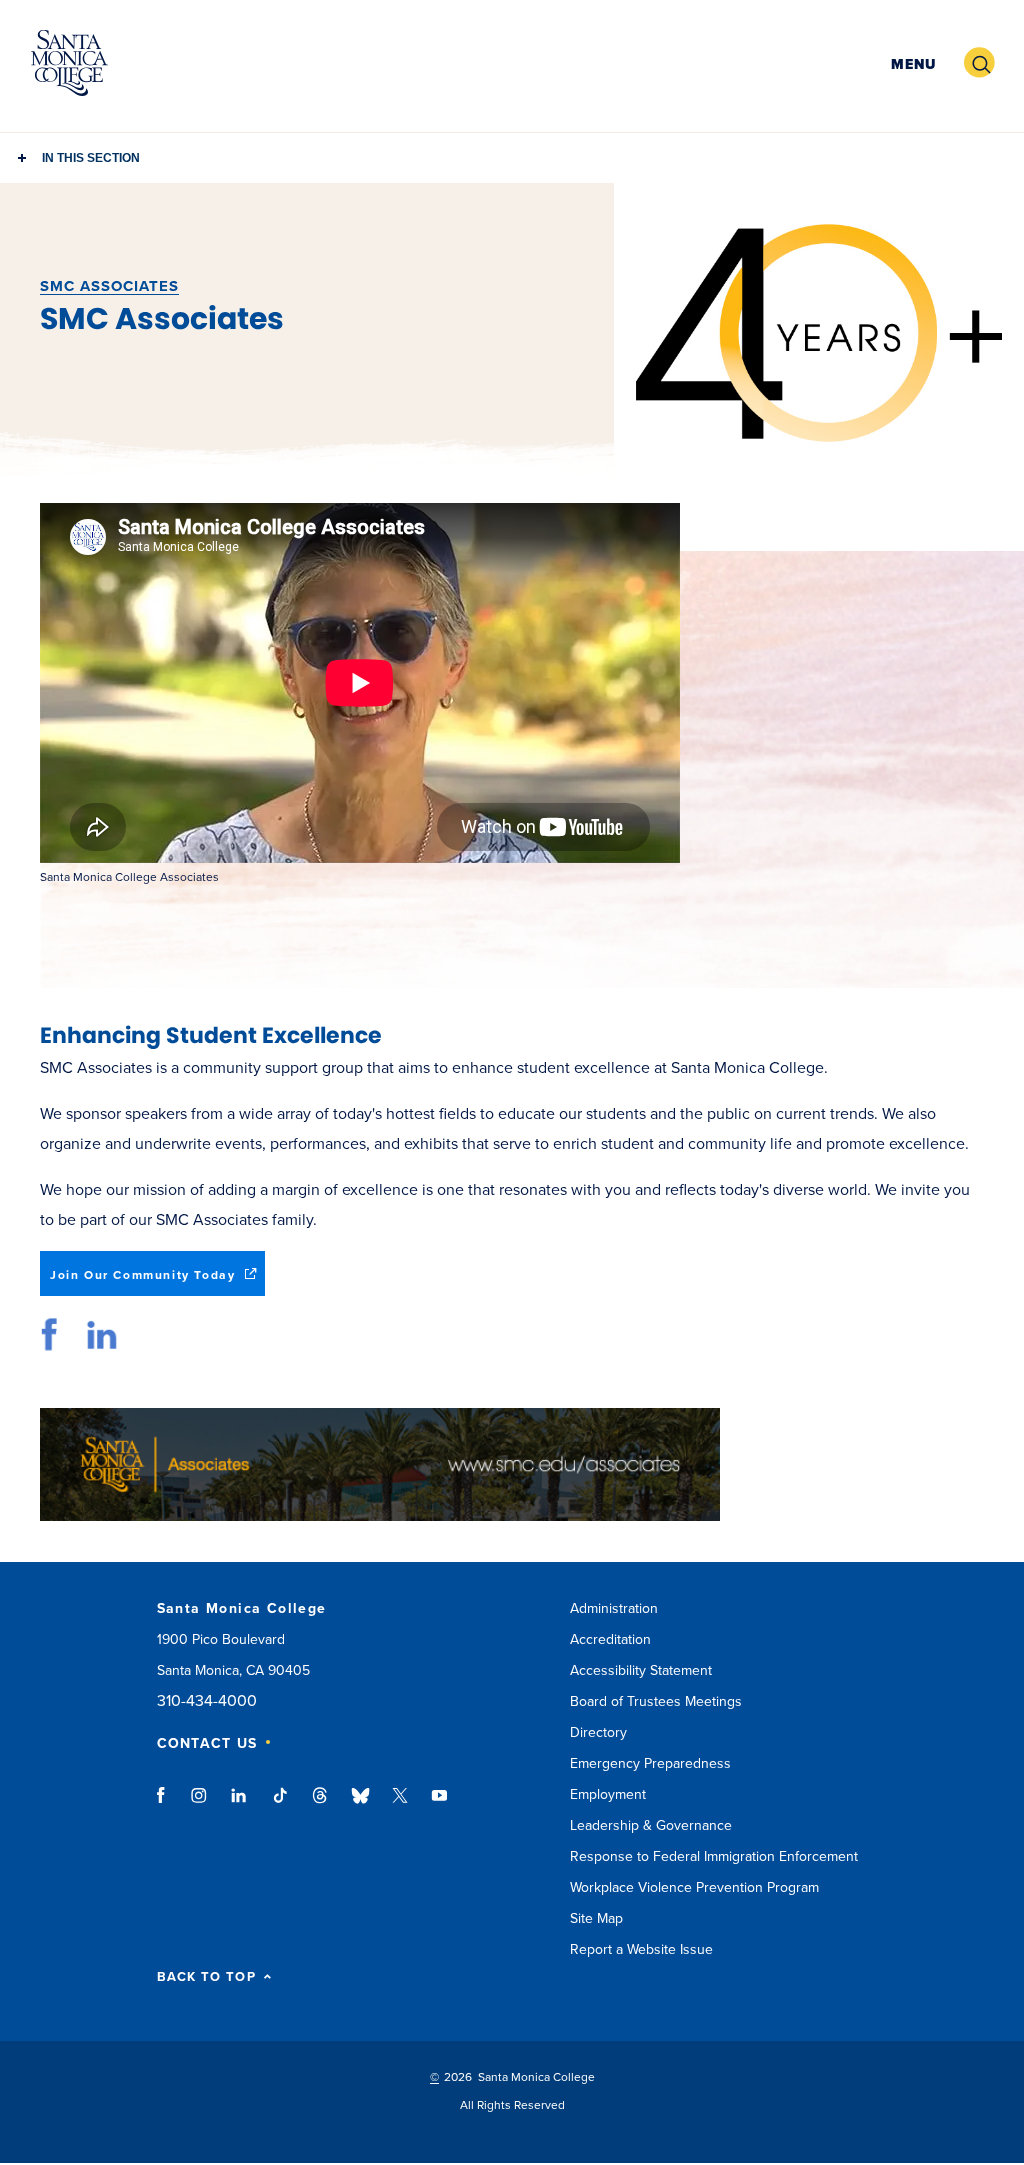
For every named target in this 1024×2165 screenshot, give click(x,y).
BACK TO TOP (206, 1977)
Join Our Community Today (157, 1281)
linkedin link (102, 1334)
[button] (911, 63)
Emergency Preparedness (650, 1763)
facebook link (52, 1334)
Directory (598, 1732)
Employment (608, 1794)
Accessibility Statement (641, 1670)
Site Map (596, 1918)
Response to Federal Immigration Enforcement (714, 1856)
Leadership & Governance (651, 1825)
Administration (614, 1608)
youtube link (439, 1805)
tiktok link (280, 1805)
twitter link (400, 1805)
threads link (321, 1805)
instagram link (200, 1805)
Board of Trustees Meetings (656, 1701)
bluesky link (360, 1805)
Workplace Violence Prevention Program (694, 1887)
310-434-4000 (207, 1701)
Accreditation (610, 1639)
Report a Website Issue (641, 1949)
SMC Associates (109, 286)
